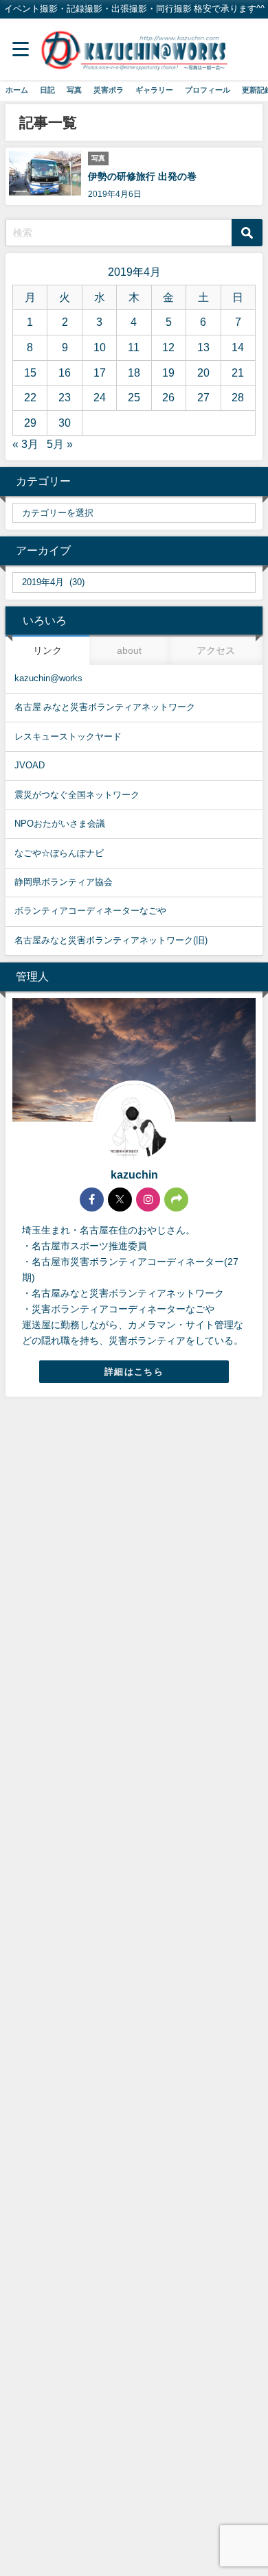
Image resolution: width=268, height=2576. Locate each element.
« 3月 (25, 444)
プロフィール (208, 90)
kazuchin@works (48, 678)
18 (134, 373)
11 (134, 347)
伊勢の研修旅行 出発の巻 (142, 176)
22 (30, 397)
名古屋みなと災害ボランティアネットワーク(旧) (111, 940)
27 (203, 397)
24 (100, 397)
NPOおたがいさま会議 (60, 824)
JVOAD (30, 765)
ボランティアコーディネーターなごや (90, 911)
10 (100, 347)
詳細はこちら (134, 1372)
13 (203, 347)
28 (238, 397)
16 (65, 373)
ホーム (17, 90)
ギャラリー (154, 90)
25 (134, 397)
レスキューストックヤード (68, 736)
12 (168, 347)
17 (100, 373)
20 (203, 373)
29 (30, 423)
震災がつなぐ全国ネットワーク (77, 795)
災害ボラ (109, 90)
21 (238, 373)
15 (30, 373)
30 (65, 423)
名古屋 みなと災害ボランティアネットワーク (105, 707)
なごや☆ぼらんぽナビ (59, 853)
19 (168, 373)
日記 (47, 90)
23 (65, 397)
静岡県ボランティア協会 (64, 882)
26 (168, 397)
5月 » (60, 444)
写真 (74, 90)
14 (238, 347)
